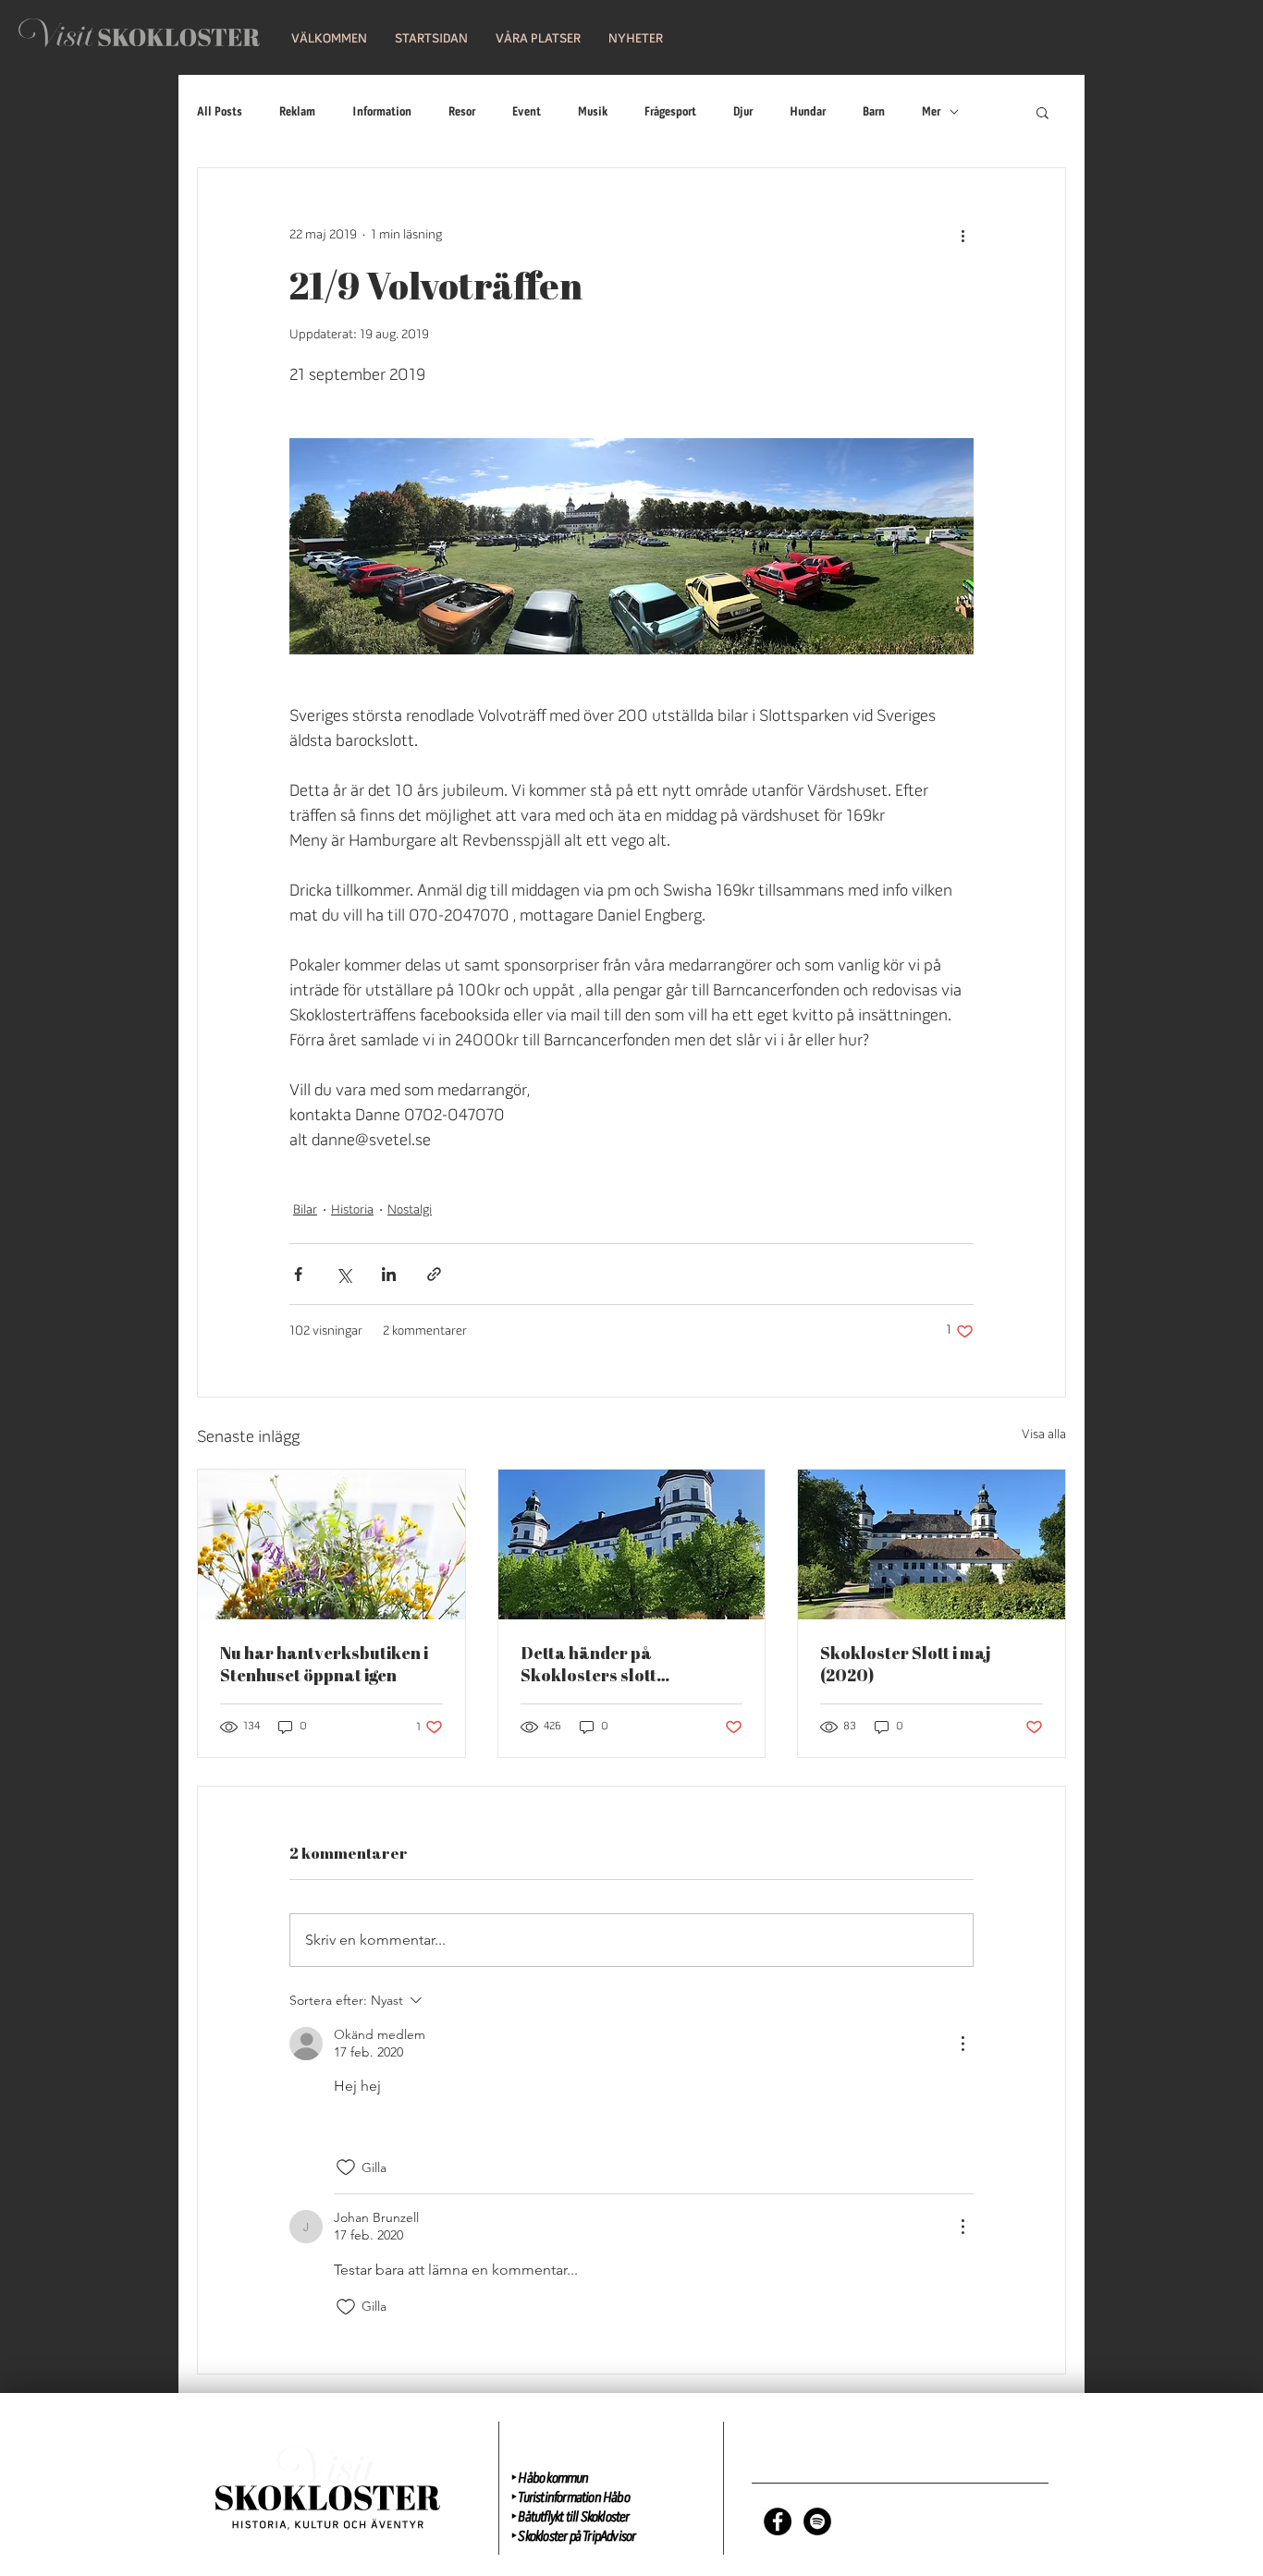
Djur (743, 112)
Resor (462, 112)
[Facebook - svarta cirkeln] (778, 2521)
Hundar (808, 112)
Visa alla (1044, 1435)
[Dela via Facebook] (298, 1274)
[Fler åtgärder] (963, 235)
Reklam (297, 112)
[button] (431, 39)
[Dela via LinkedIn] (389, 1274)
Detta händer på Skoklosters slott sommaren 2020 (589, 1664)
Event (527, 112)
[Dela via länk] (434, 1274)
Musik (593, 112)
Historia (352, 1210)
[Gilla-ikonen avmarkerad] (346, 2167)
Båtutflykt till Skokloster (573, 2518)
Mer (931, 112)
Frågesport (670, 112)
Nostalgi (410, 1210)
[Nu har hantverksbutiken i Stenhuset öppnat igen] (331, 1544)
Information (382, 112)
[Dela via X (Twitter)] (343, 1274)
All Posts (220, 112)
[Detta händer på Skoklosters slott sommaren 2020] (632, 1544)
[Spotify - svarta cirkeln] (817, 2521)
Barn (874, 112)
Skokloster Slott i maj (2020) (906, 1664)
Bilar (305, 1210)
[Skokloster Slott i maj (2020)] (932, 1544)
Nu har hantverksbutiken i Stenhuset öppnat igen (324, 1664)
